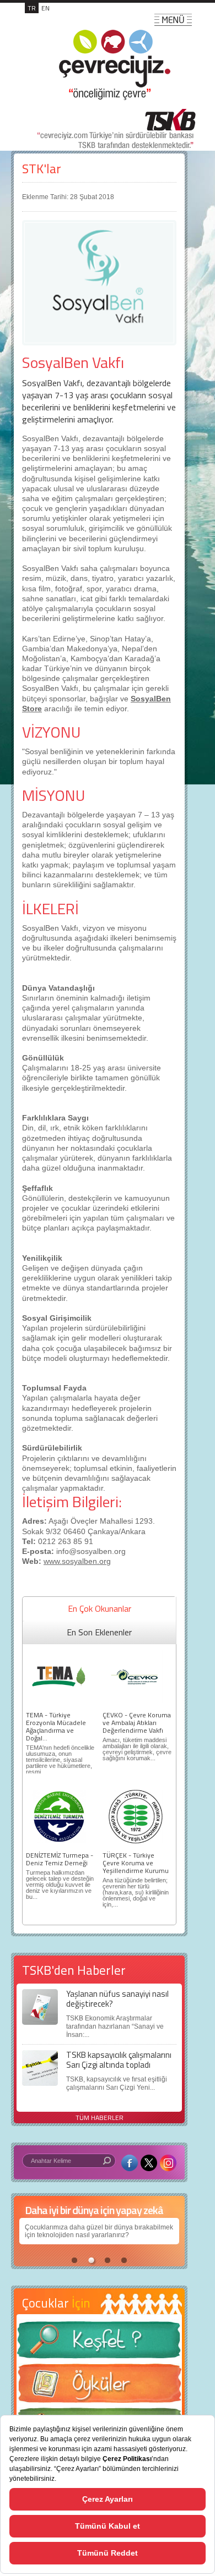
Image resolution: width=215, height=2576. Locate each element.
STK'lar (42, 169)
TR (32, 8)
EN (45, 8)
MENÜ (173, 20)
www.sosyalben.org (77, 1561)
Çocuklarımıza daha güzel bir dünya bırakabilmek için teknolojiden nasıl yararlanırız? (99, 2231)
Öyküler (99, 2387)
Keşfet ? (99, 2343)
